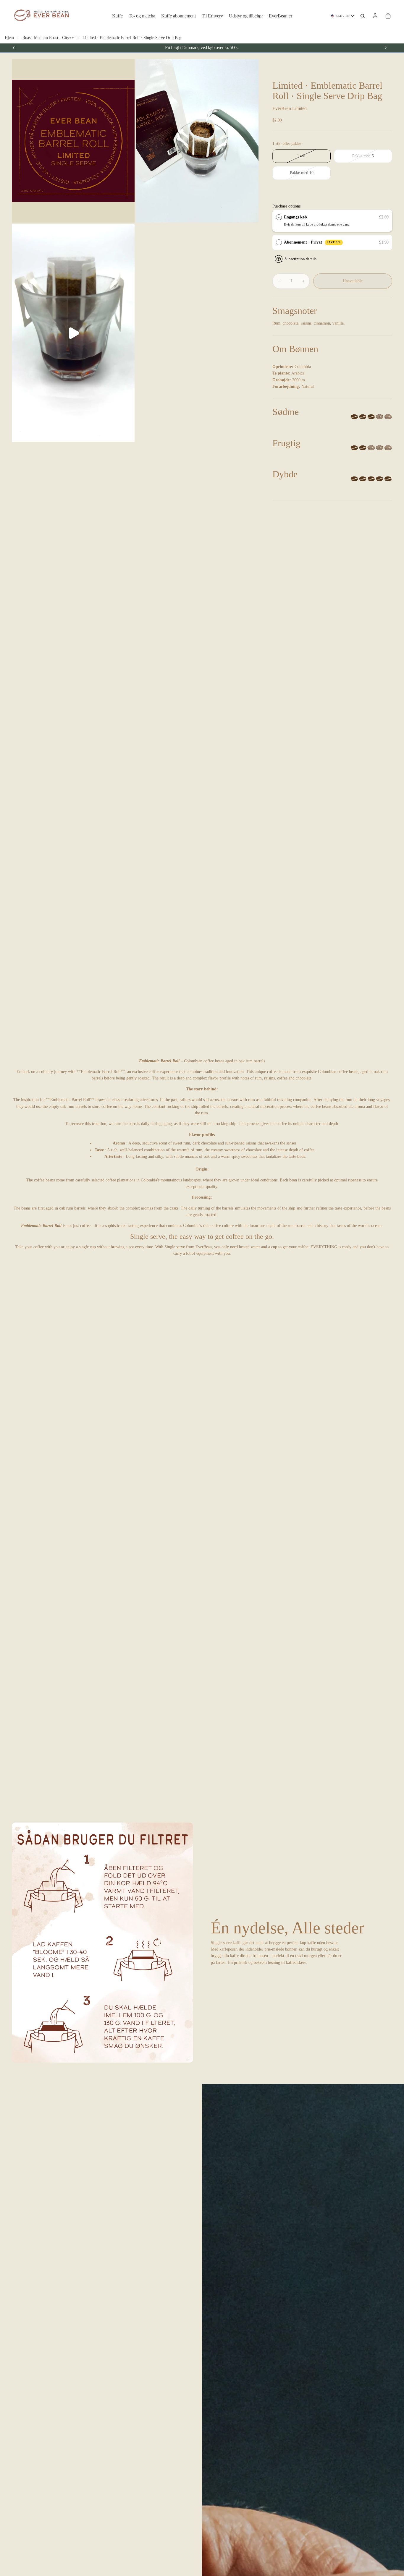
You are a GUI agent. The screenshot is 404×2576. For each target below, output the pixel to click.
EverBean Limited (290, 108)
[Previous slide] (14, 48)
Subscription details (300, 259)
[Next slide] (386, 48)
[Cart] (388, 16)
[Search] (363, 16)
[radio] (279, 217)
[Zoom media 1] (73, 141)
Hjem (9, 38)
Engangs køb (295, 217)
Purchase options (286, 206)
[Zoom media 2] (197, 141)
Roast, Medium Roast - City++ (48, 38)
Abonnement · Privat (312, 242)
